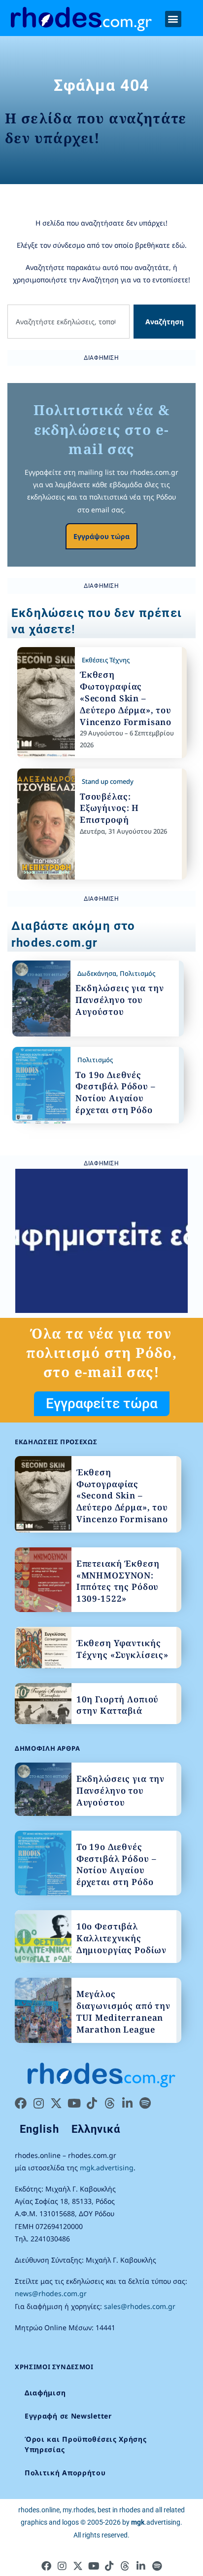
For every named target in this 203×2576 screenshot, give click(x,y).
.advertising (156, 2522)
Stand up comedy (108, 781)
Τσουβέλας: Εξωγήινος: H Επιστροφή (109, 808)
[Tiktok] (92, 2103)
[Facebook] (21, 2103)
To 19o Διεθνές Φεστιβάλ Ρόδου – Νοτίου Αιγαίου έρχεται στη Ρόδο (116, 1092)
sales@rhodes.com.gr (140, 2306)
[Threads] (109, 2103)
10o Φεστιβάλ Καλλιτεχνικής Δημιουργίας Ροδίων (121, 1938)
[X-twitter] (56, 2103)
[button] (173, 19)
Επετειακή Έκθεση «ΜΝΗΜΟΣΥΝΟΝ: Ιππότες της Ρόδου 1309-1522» (118, 1581)
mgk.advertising (107, 2168)
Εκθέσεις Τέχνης (106, 660)
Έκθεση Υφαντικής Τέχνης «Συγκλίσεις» (122, 1649)
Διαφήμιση (45, 2393)
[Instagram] (38, 2103)
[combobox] (68, 322)
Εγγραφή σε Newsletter (68, 2416)
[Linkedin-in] (127, 2103)
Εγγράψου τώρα (101, 536)
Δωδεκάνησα (97, 973)
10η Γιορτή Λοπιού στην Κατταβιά (118, 1705)
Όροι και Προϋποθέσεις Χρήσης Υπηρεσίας (86, 2444)
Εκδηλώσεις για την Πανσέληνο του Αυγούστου (119, 1000)
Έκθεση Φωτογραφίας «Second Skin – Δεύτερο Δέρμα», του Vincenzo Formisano (126, 698)
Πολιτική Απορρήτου (65, 2473)
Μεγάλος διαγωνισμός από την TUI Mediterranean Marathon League (123, 2011)
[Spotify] (145, 2103)
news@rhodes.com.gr (51, 2293)
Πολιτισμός (137, 973)
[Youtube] (74, 2103)
